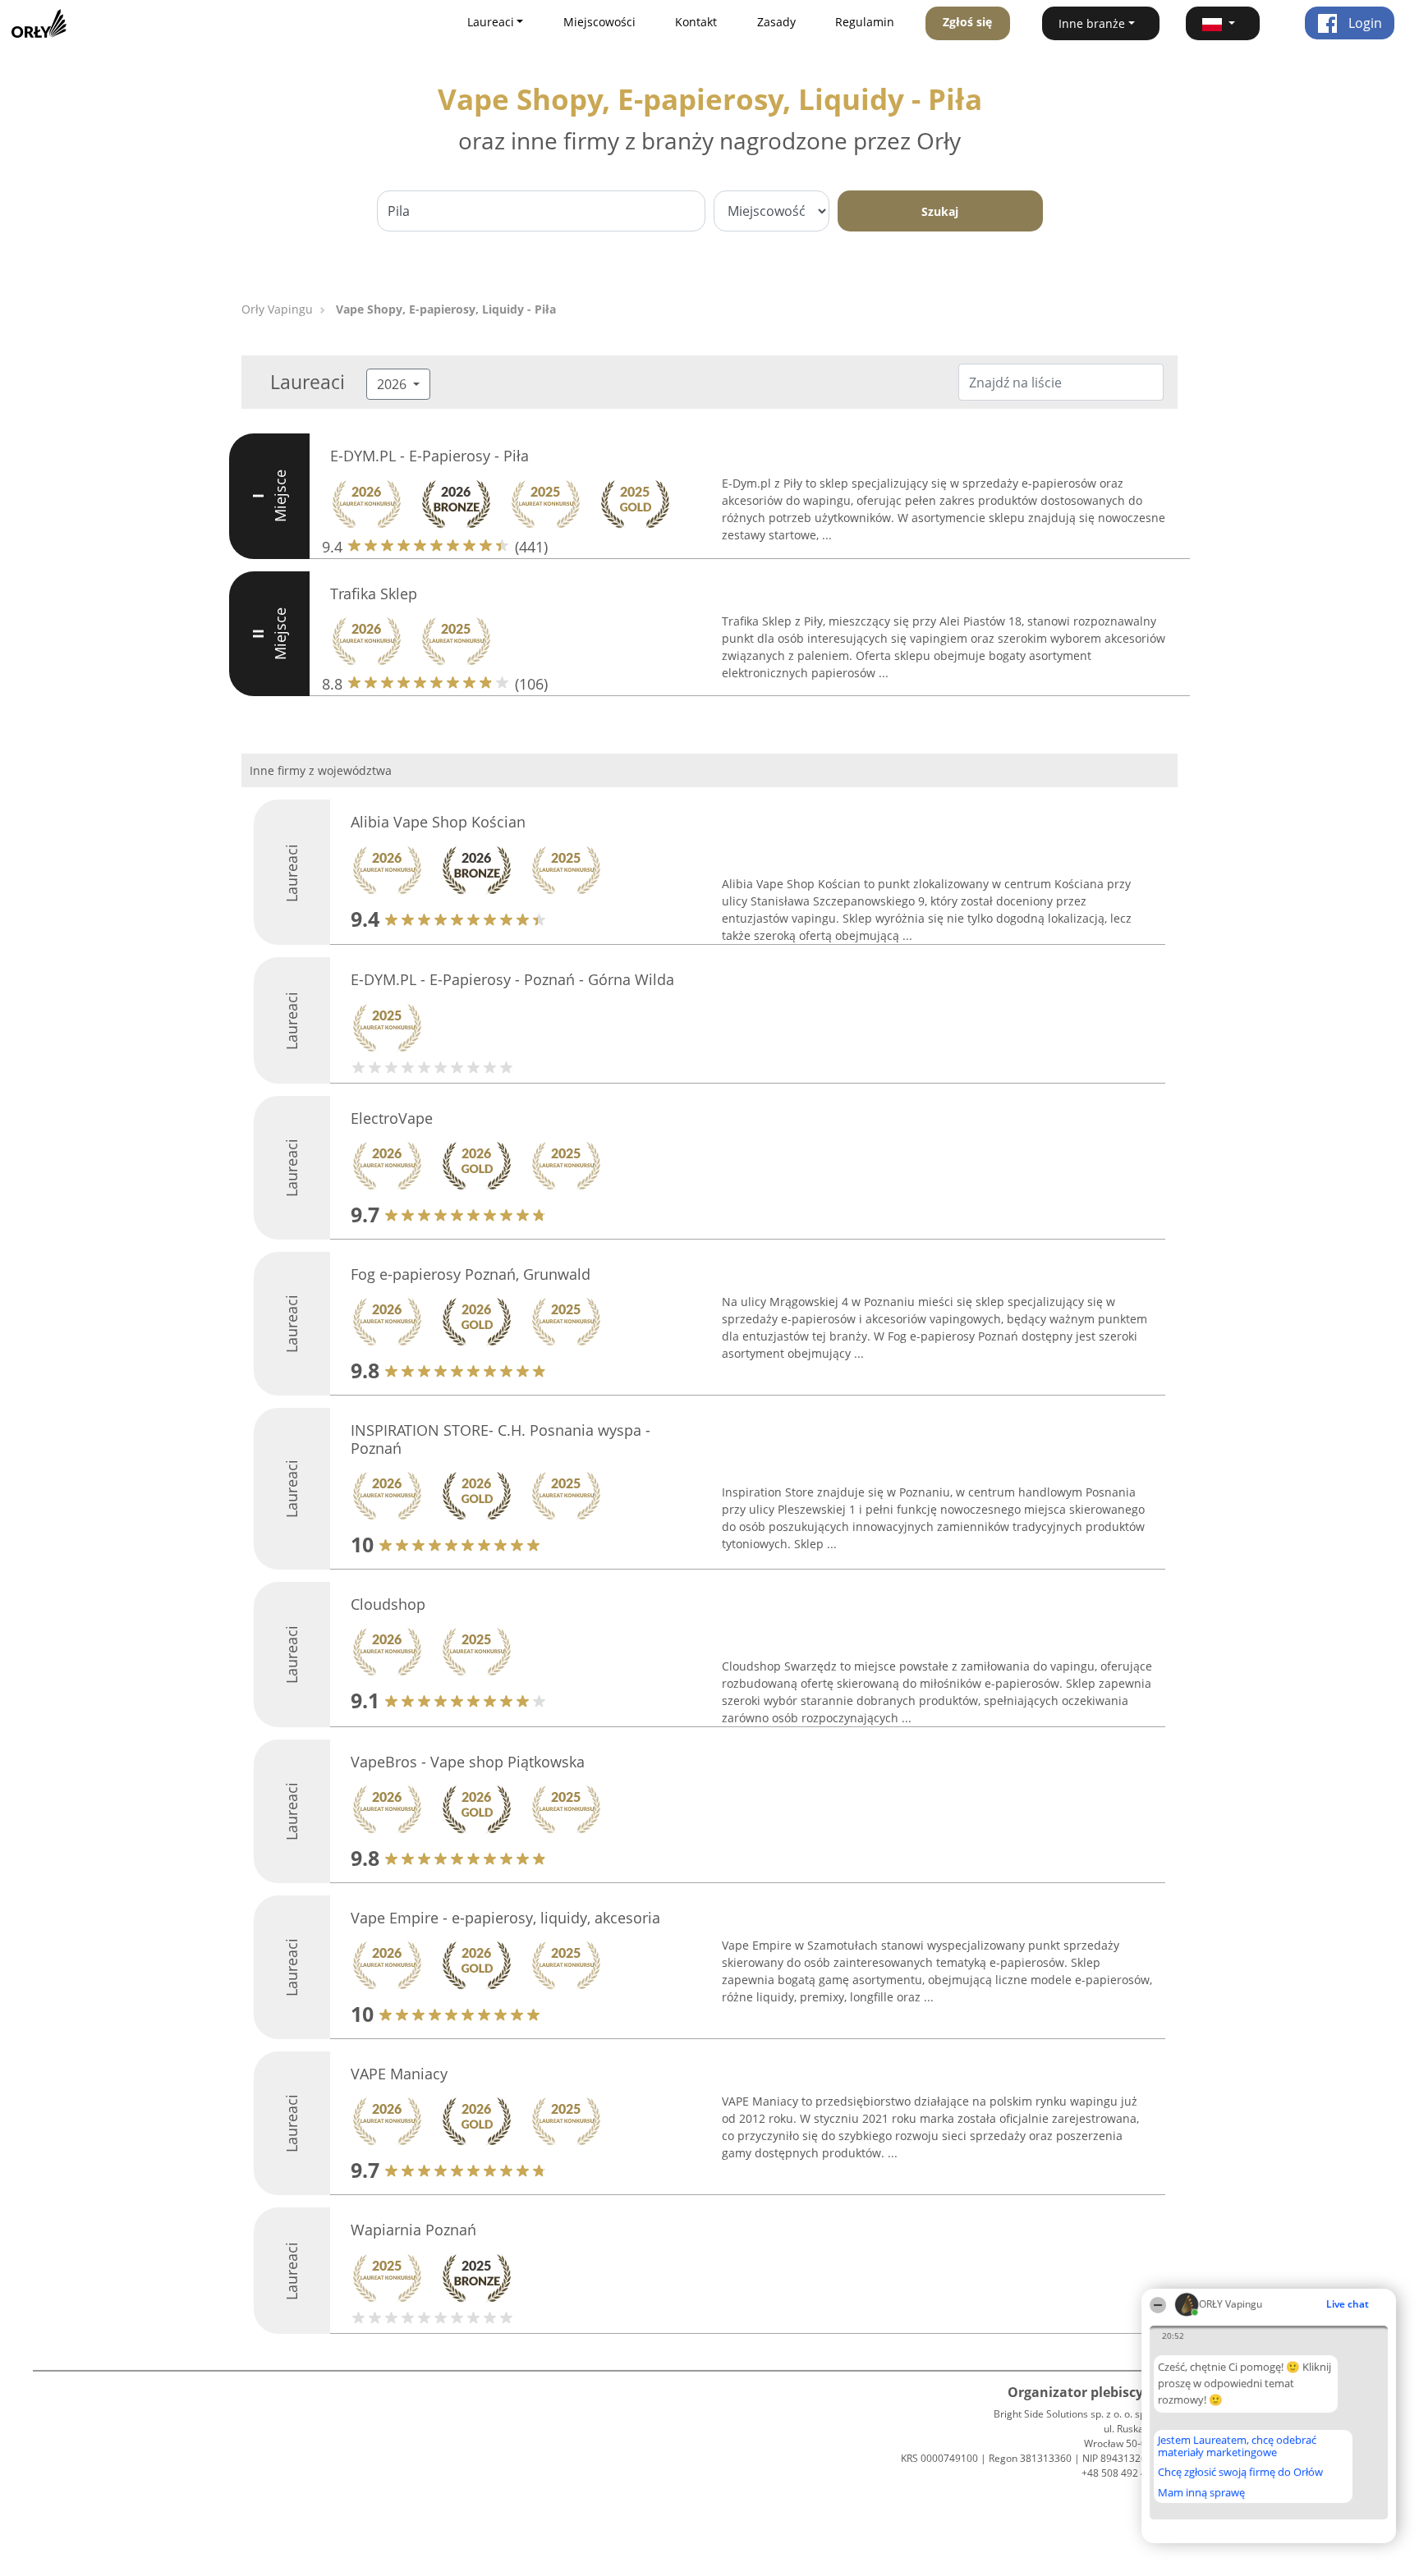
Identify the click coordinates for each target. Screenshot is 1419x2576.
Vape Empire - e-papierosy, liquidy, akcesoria (505, 1918)
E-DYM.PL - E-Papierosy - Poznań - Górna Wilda (512, 979)
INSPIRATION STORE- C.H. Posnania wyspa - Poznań (501, 1439)
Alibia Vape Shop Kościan (438, 822)
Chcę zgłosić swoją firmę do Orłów (1240, 2473)
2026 (393, 384)
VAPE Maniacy (399, 2074)
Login (1364, 23)
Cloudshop (388, 1604)
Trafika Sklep (374, 594)
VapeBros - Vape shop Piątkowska (468, 1762)
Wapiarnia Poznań (413, 2230)
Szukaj (940, 211)
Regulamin (865, 22)
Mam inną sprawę (1201, 2492)
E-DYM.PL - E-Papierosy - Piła (429, 456)
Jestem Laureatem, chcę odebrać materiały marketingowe (1237, 2446)
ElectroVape (392, 1118)
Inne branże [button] (1092, 23)
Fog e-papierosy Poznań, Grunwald (471, 1274)
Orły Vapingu (277, 309)
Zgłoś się (967, 22)
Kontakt (696, 22)
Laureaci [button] (491, 22)
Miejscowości (599, 22)
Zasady (776, 22)
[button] (1223, 23)
